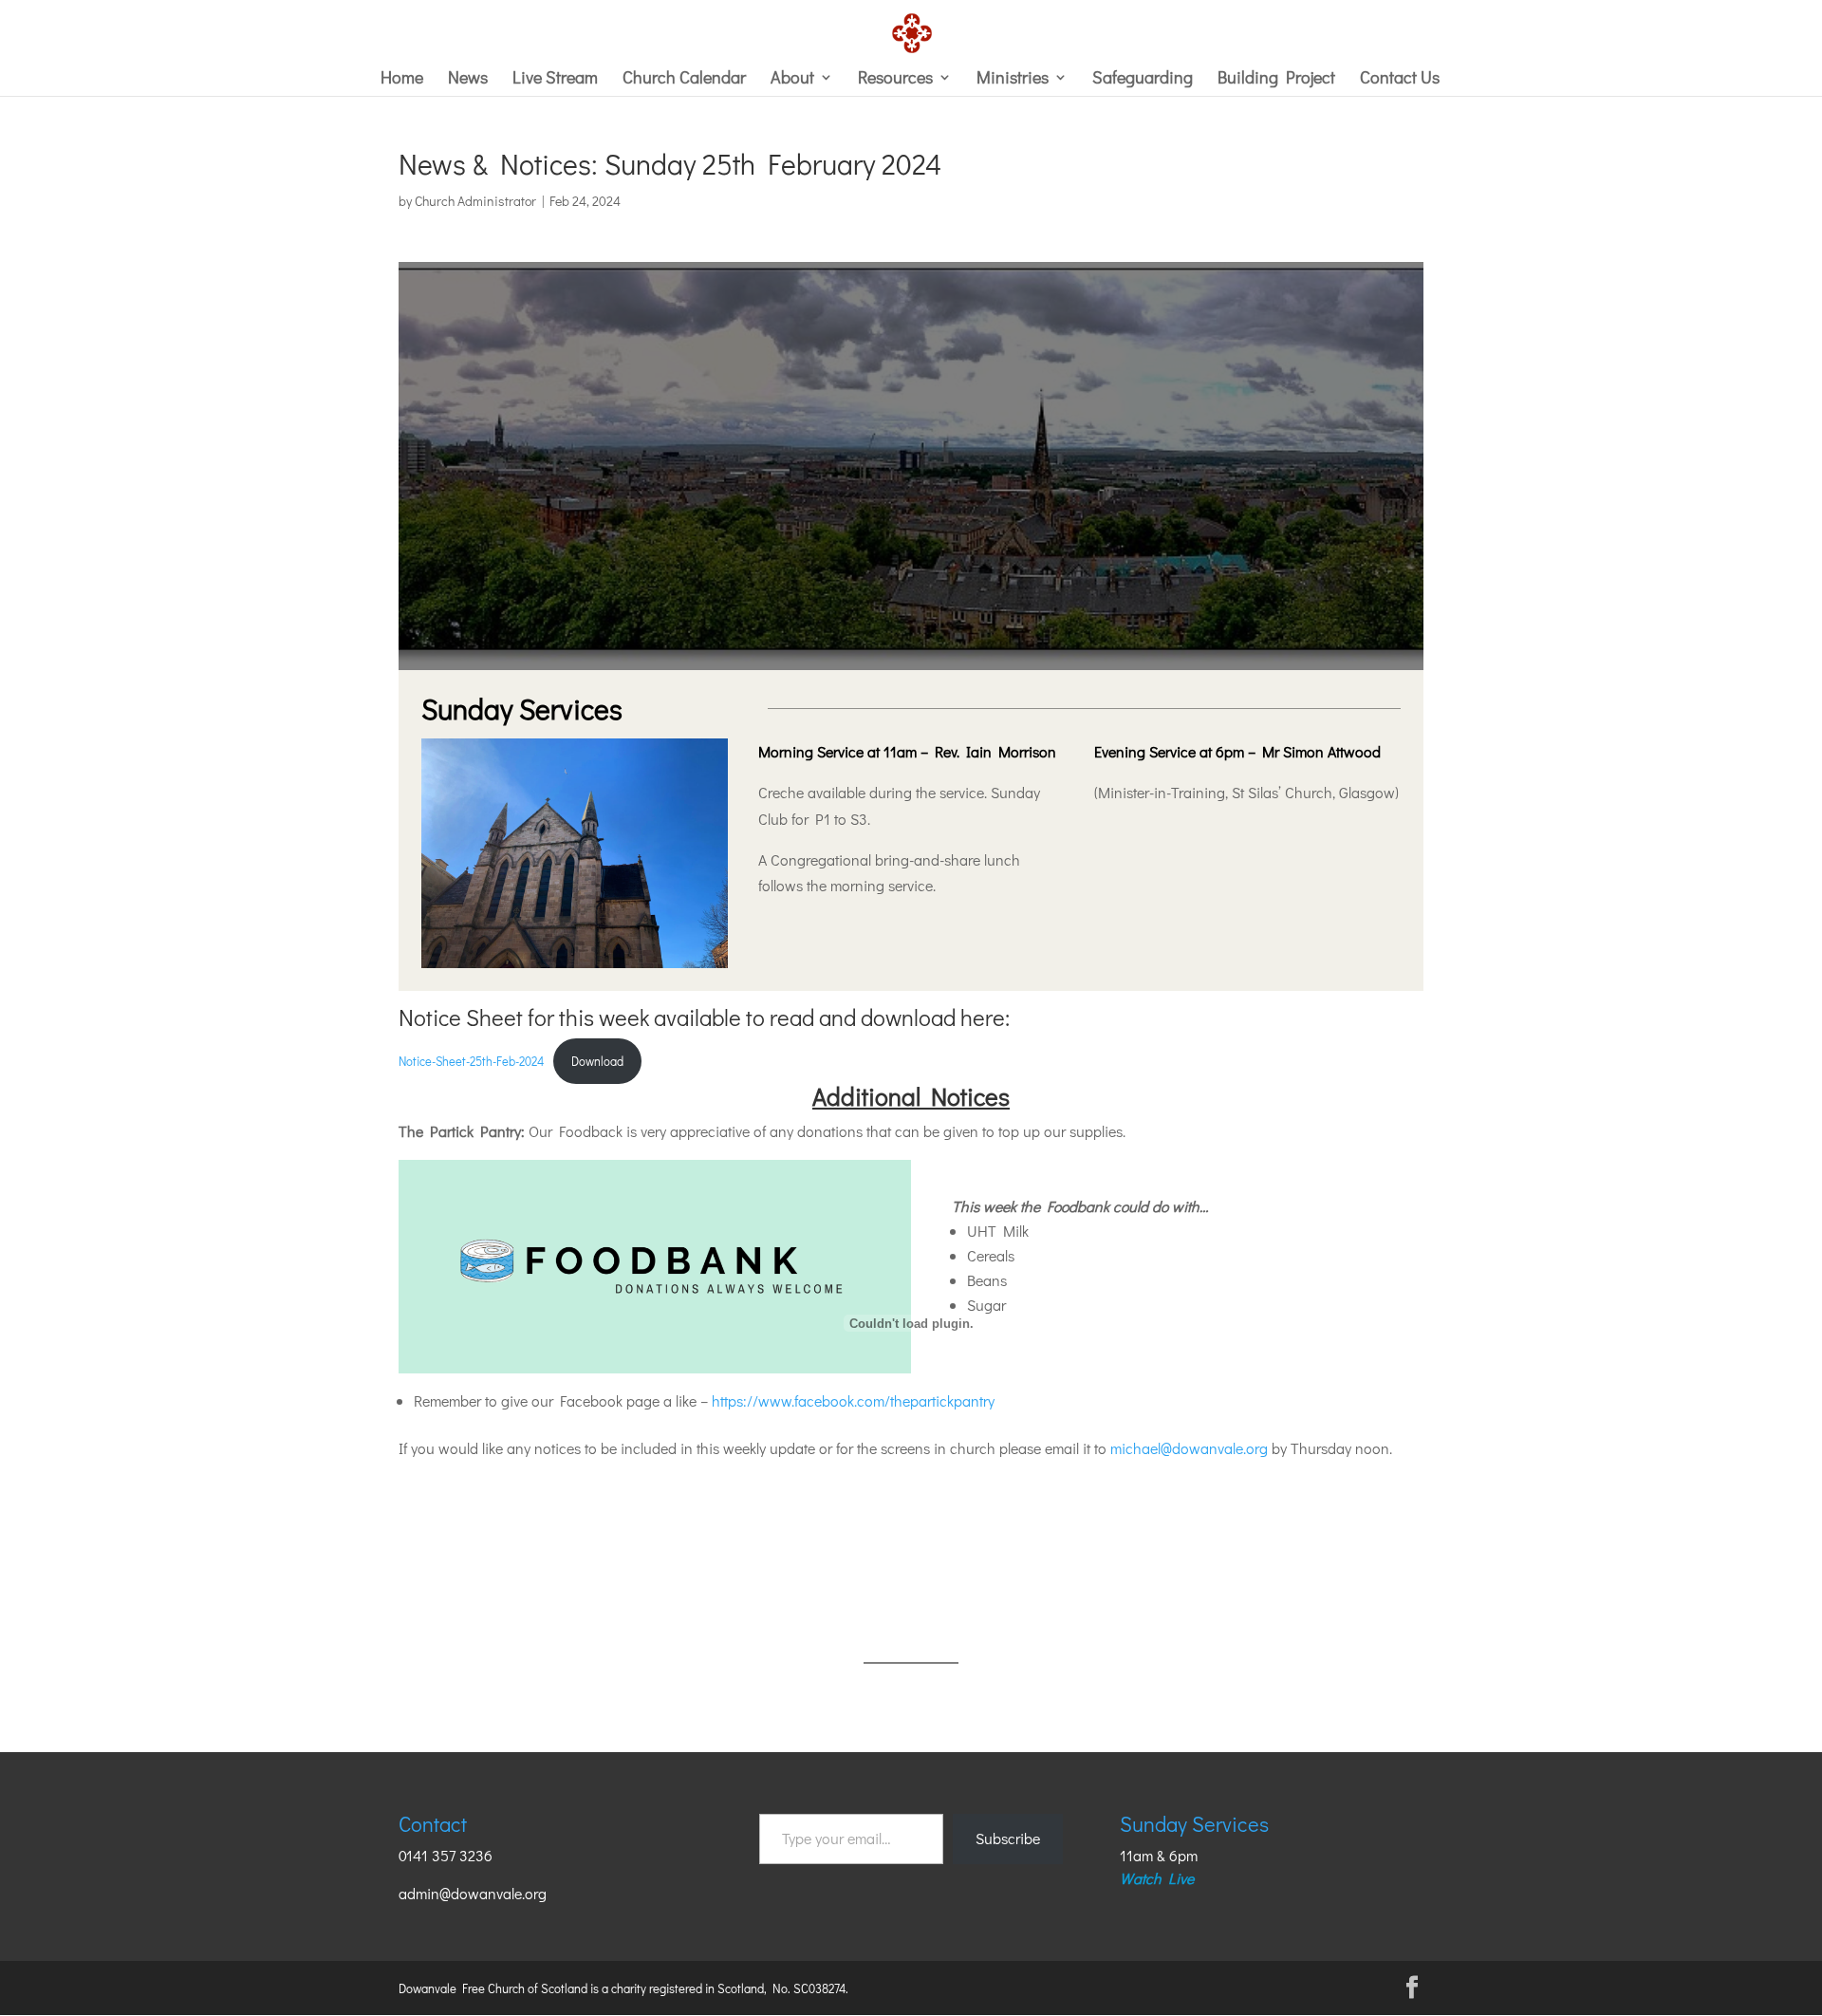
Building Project (1276, 79)
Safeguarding (1143, 79)
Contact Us (1400, 79)
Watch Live (1157, 1878)
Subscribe (1008, 1838)
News (468, 79)
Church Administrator (475, 201)
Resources (895, 79)
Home (402, 79)
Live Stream (555, 79)
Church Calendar (684, 79)
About (792, 79)
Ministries (1013, 79)
